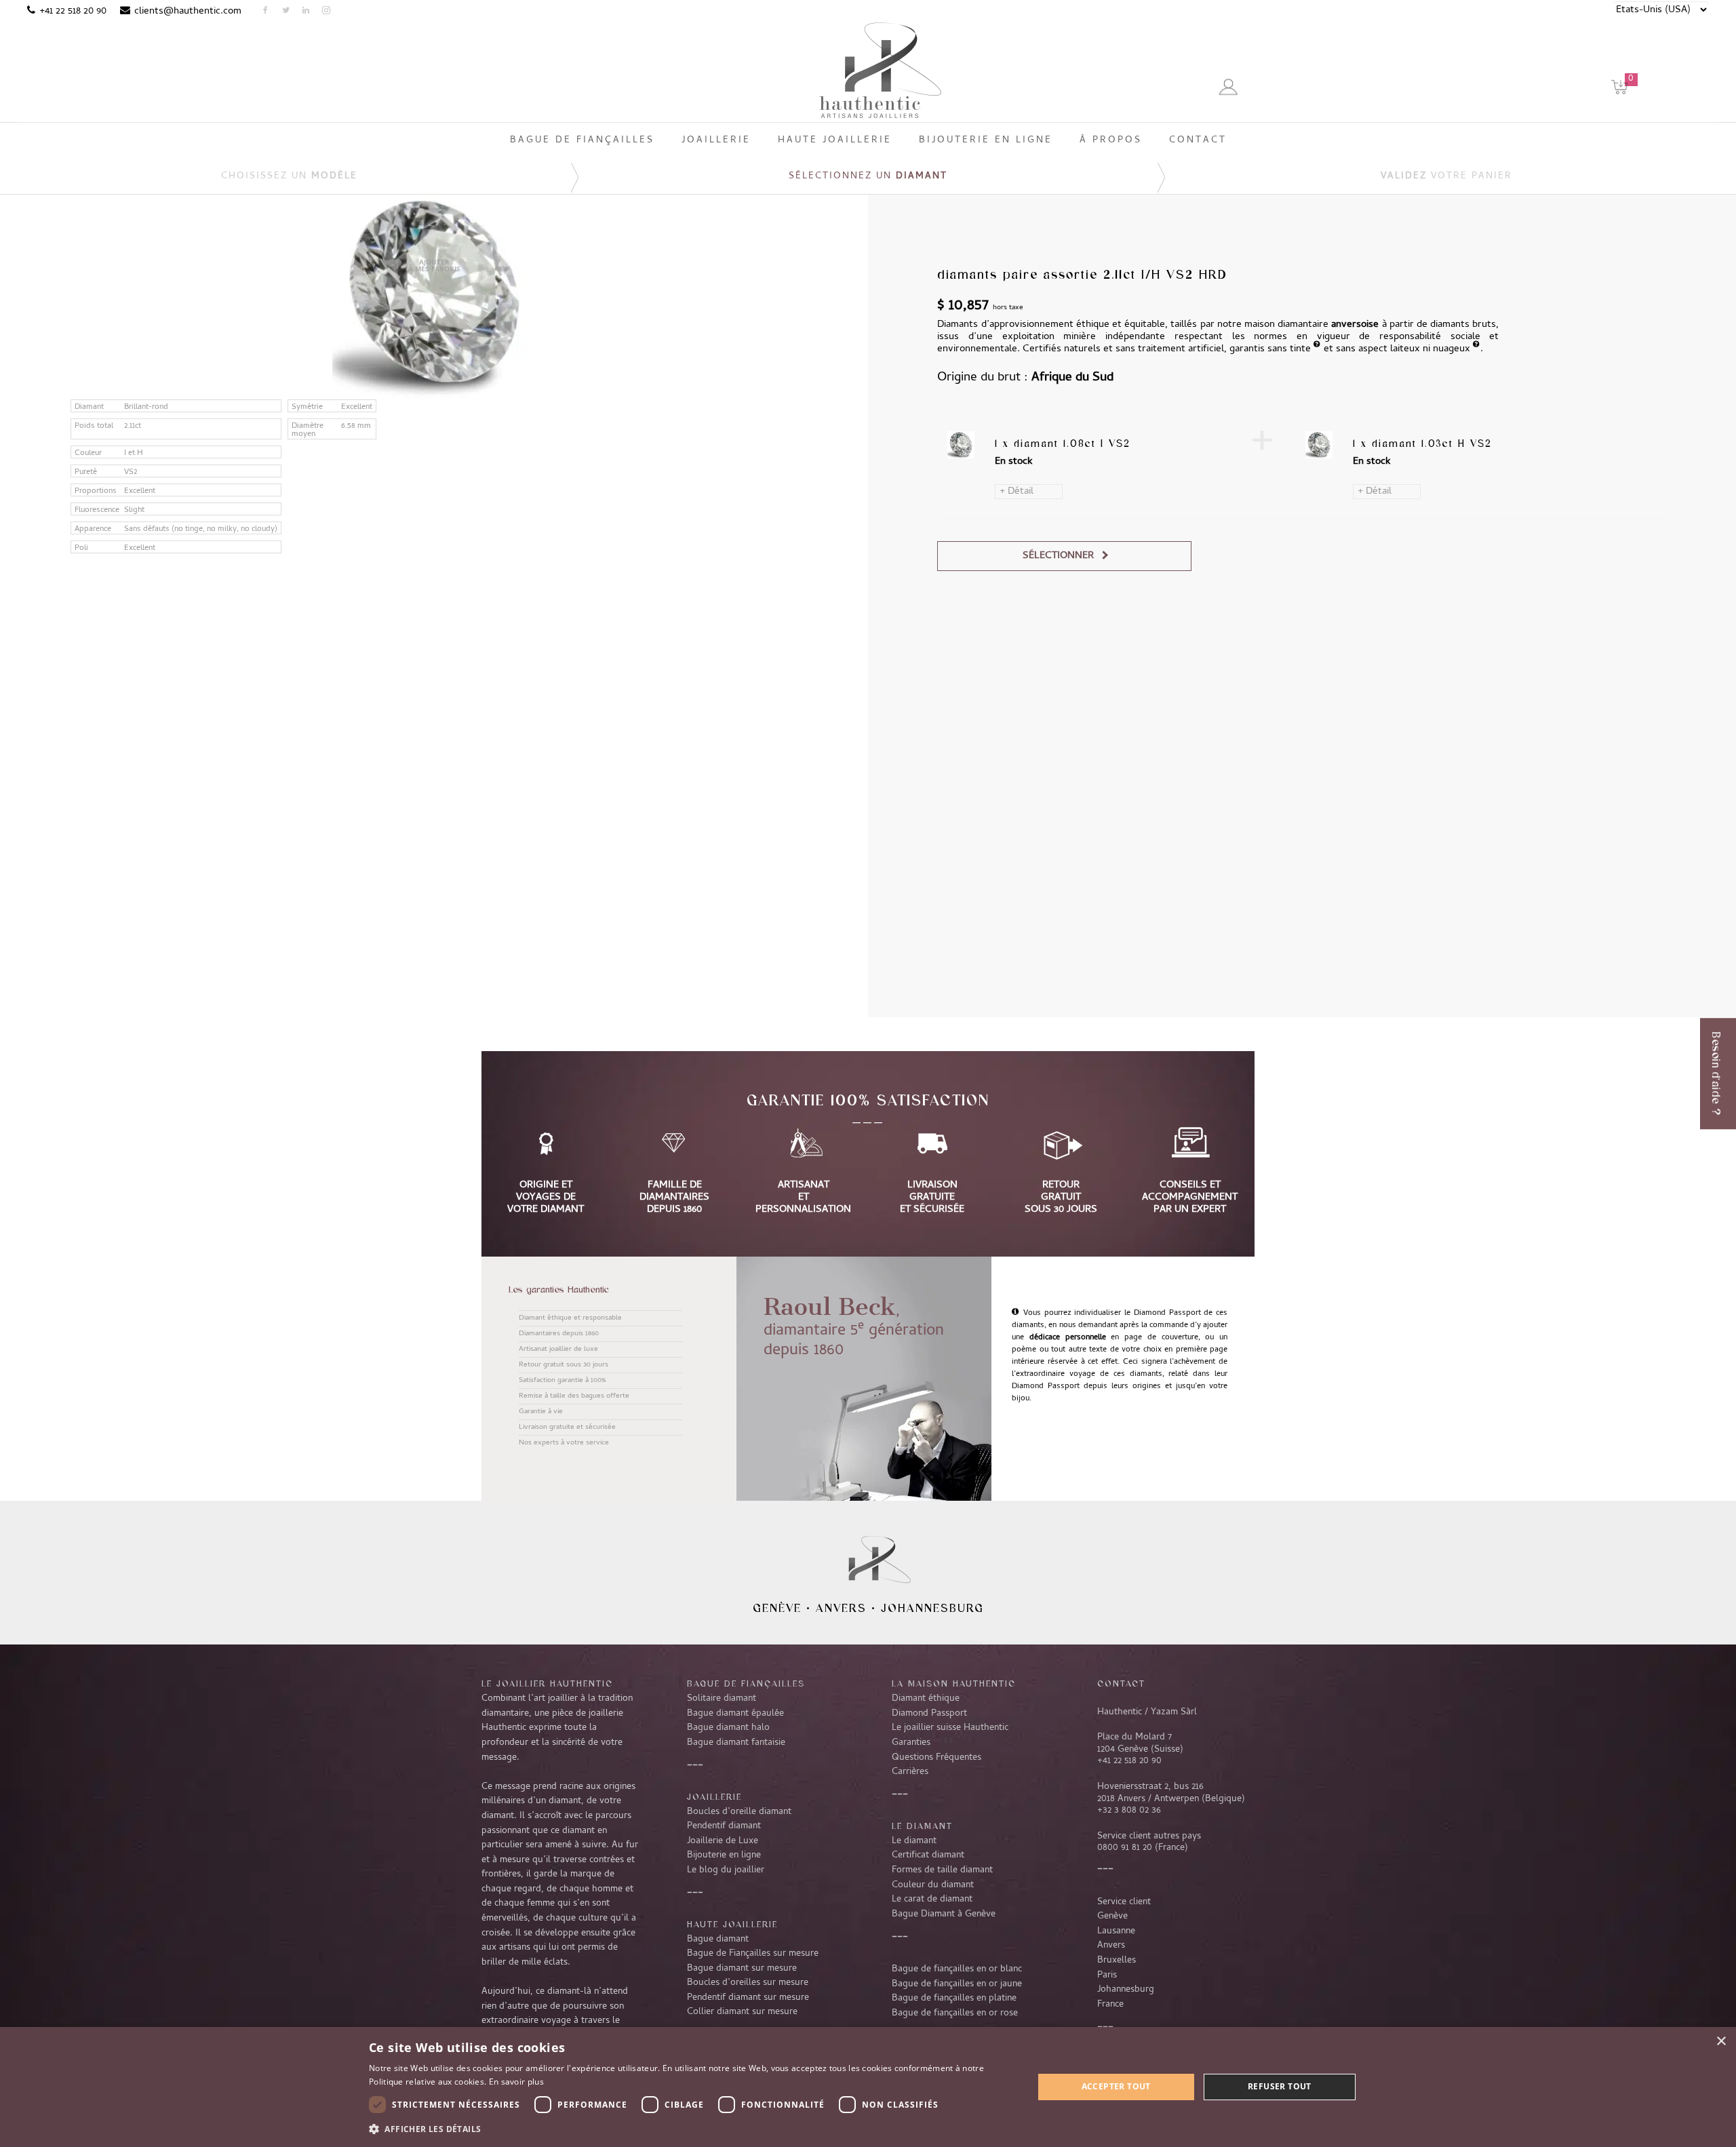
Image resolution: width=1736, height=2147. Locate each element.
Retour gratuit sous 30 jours (564, 1365)
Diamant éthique (926, 1699)
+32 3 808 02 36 (1129, 1811)
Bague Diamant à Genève (944, 1914)
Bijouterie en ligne (724, 1855)
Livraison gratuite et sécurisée (567, 1427)
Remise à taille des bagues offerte (574, 1396)
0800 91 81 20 (1125, 1848)
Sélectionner (1058, 556)
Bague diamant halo (728, 1728)
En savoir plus (516, 2082)
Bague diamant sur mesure (742, 1969)
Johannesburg (932, 1608)
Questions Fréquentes (936, 1758)
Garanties (911, 1743)
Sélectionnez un (868, 177)
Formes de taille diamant (942, 1870)
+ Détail (1017, 492)
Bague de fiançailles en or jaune (957, 1984)
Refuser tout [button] (1280, 2086)
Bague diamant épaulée (735, 1714)
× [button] (1721, 2042)
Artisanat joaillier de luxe (558, 1350)
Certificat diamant (928, 1855)
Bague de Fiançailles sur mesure (753, 1954)
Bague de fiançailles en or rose (955, 2013)
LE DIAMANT (922, 1826)
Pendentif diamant (724, 1826)
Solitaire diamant (722, 1699)
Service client (1124, 1902)
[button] (691, 2129)
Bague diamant (718, 1939)
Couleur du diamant (933, 1885)
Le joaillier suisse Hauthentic (950, 1728)
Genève (777, 1608)
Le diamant (914, 1841)
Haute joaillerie (732, 1924)
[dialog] (868, 2087)
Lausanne (1116, 1931)
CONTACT (1121, 1683)
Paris (1107, 1975)
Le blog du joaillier (726, 1870)
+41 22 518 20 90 (73, 12)
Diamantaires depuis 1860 (559, 1334)
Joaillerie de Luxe (723, 1841)
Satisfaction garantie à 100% (562, 1381)
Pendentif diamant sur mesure (748, 1998)
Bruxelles (1117, 1961)
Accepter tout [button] (1116, 2086)
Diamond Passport (929, 1714)
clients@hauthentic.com (188, 12)
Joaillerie (714, 1796)
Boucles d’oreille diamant (739, 1812)
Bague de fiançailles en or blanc (957, 1969)
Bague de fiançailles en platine (954, 1998)
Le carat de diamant (932, 1899)
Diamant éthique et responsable (570, 1318)
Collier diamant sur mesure (742, 2012)
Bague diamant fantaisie (736, 1743)
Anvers (841, 1608)
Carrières (910, 1772)
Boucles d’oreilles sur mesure (748, 1983)
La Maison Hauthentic (954, 1683)
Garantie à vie (541, 1412)
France (1110, 2005)
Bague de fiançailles (746, 1683)
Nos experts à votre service (564, 1443)
